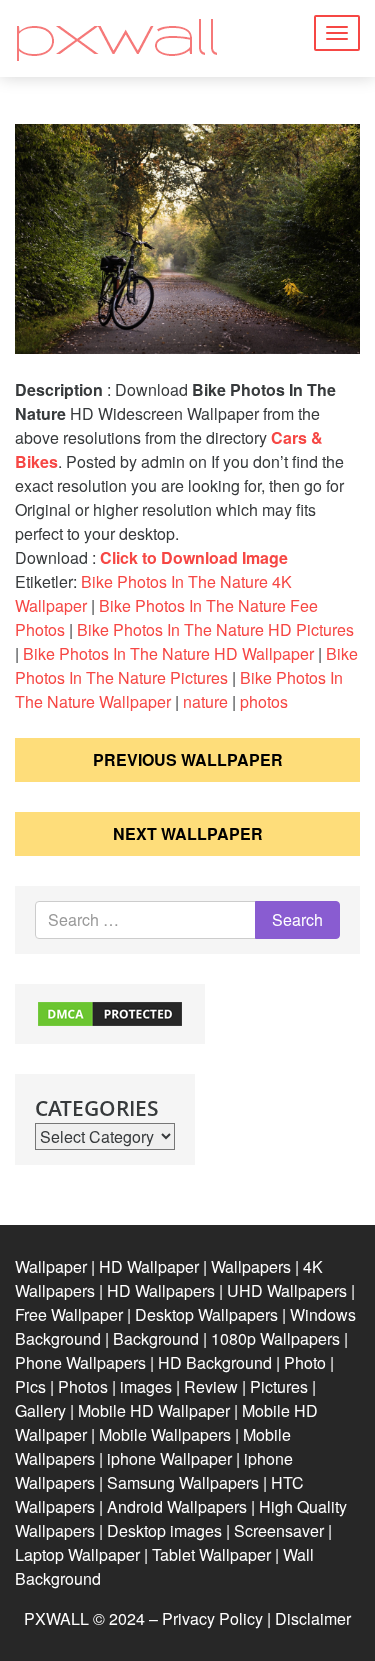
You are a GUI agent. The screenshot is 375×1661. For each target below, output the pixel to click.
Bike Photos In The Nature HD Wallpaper (168, 653)
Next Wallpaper (188, 833)
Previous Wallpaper (188, 759)
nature (205, 701)
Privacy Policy (212, 1618)
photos (264, 701)
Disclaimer (313, 1618)
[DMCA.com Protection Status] (110, 1011)
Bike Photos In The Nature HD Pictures (215, 629)
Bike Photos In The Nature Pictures (186, 665)
